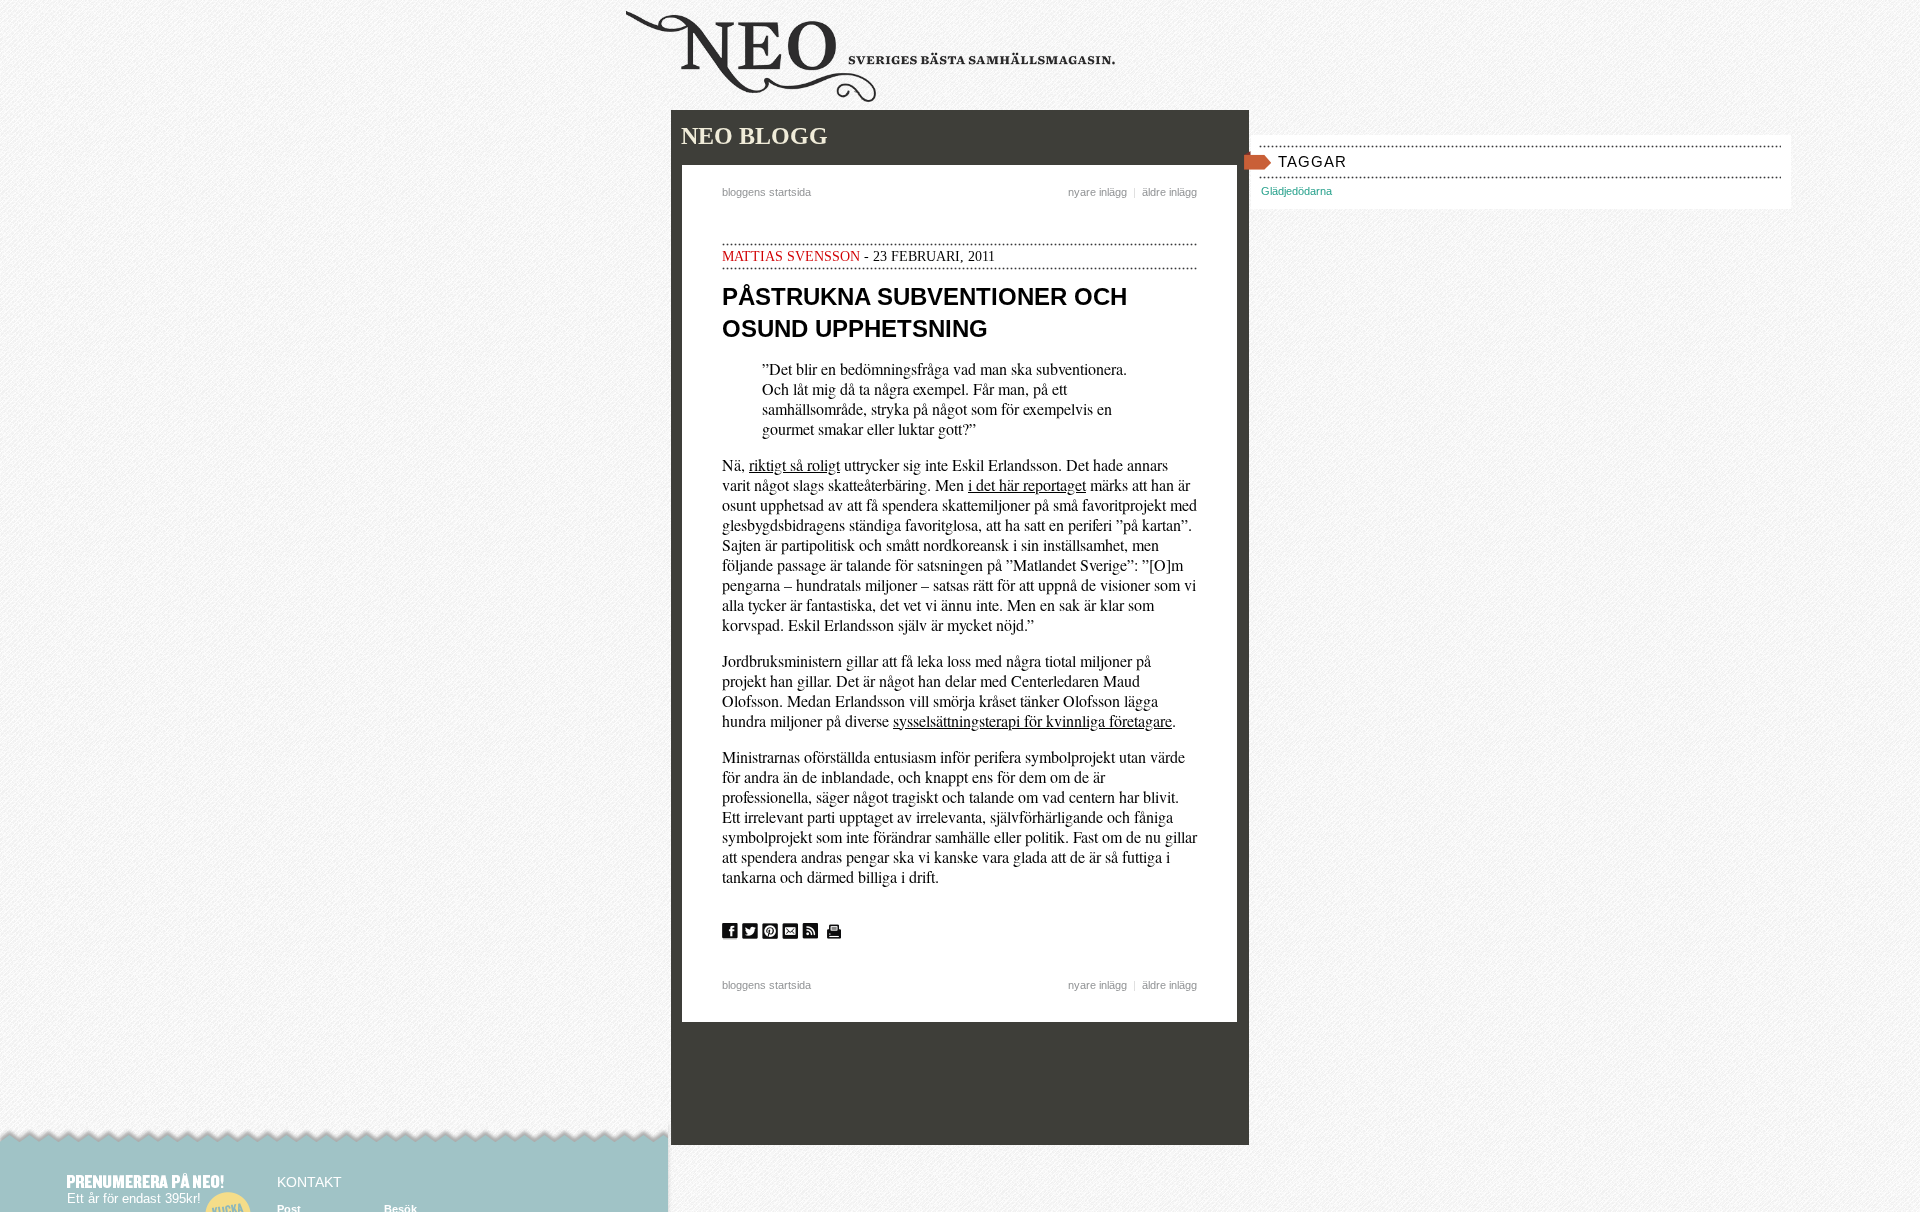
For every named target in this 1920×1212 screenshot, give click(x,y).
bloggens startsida (766, 192)
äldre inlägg (1169, 192)
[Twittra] (750, 931)
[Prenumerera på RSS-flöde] (810, 931)
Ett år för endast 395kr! (134, 1198)
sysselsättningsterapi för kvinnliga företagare (1032, 720)
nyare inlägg (1097, 192)
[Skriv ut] (834, 931)
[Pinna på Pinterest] (770, 931)
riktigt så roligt (794, 464)
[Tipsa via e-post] (790, 931)
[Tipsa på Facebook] (730, 931)
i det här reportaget (1027, 484)
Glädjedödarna (1296, 191)
